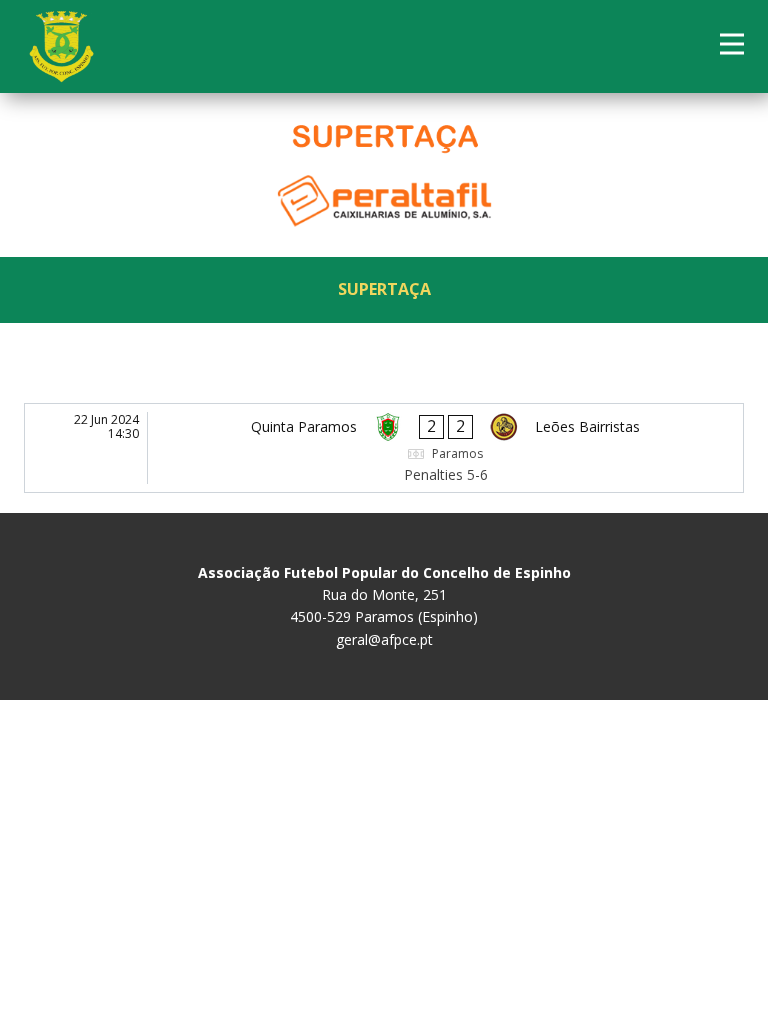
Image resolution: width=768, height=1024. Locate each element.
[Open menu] (732, 44)
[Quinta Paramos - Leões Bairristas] (384, 448)
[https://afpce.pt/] (61, 46)
